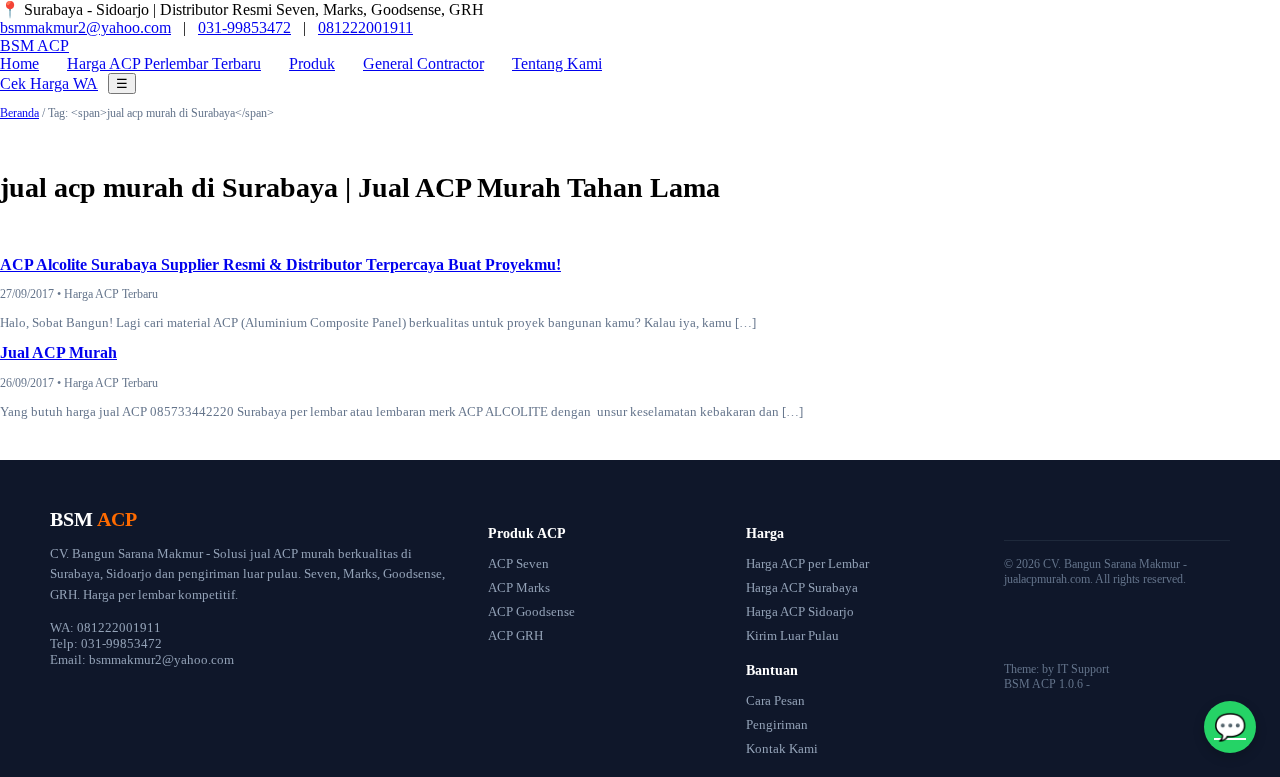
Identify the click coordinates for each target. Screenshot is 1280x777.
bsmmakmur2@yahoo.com (85, 27)
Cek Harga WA (49, 83)
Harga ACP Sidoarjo (800, 611)
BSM (34, 45)
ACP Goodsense (531, 611)
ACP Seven (518, 563)
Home (19, 63)
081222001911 (365, 27)
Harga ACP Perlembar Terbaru (164, 63)
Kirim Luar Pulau (792, 635)
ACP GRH (515, 635)
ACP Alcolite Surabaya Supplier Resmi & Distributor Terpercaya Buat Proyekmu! (280, 264)
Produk (312, 63)
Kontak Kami (782, 748)
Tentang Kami (557, 63)
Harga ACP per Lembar (807, 563)
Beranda (19, 113)
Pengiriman (777, 724)
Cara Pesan (775, 700)
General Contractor (423, 63)
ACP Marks (519, 587)
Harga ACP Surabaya (802, 587)
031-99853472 (244, 27)
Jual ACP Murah (58, 352)
